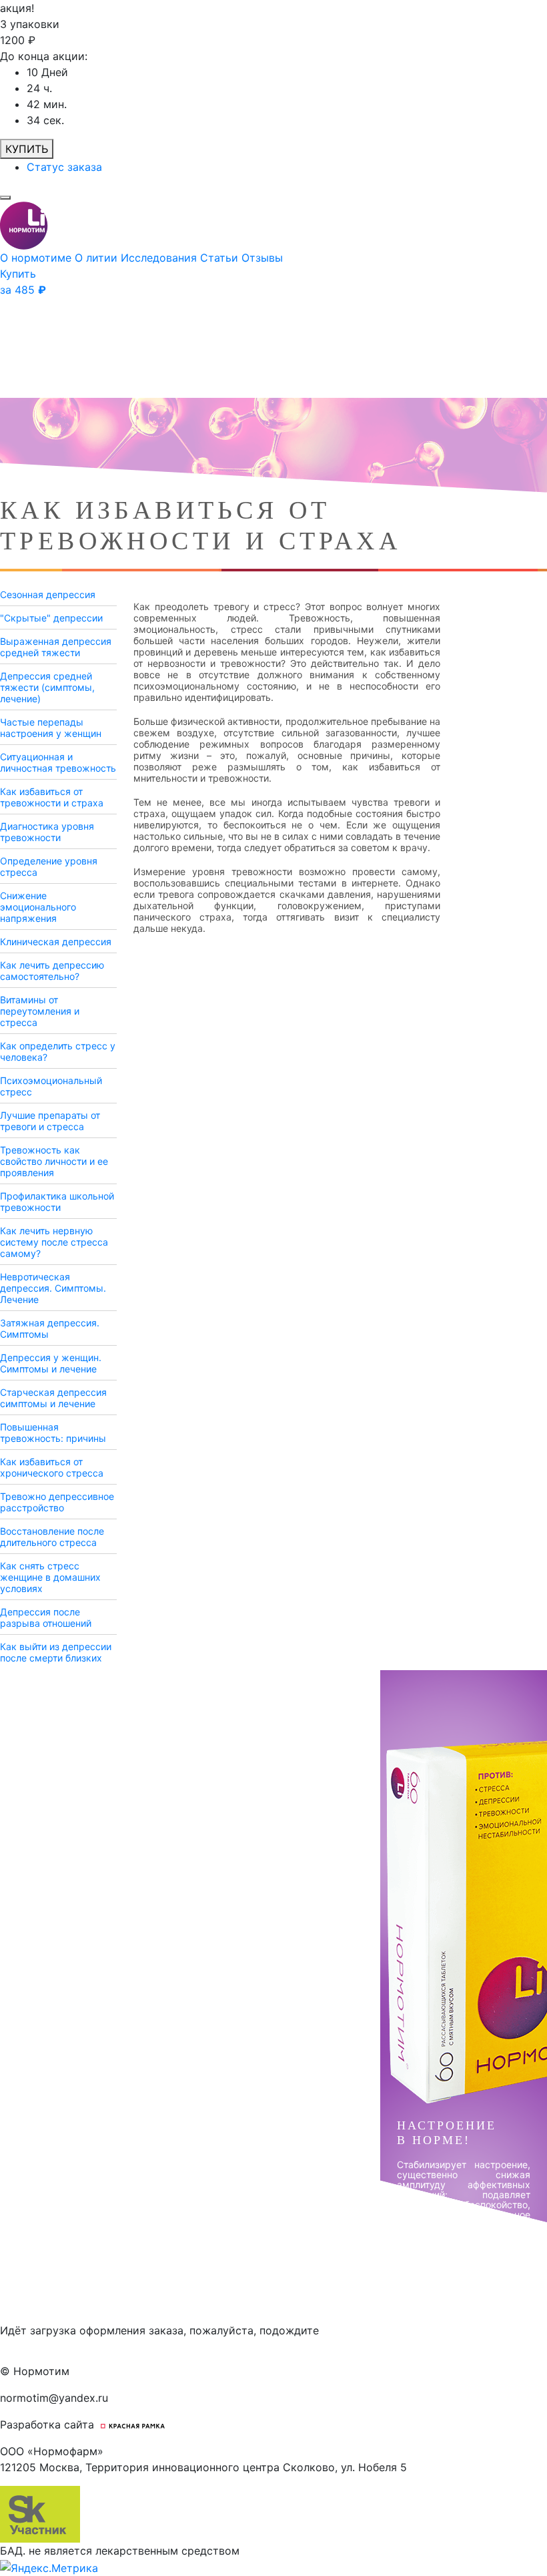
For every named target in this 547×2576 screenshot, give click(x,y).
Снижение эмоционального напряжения (38, 907)
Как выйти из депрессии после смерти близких (56, 1652)
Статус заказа (64, 167)
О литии (98, 258)
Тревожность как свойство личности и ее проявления (54, 1161)
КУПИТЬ (27, 149)
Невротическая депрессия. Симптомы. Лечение (53, 1288)
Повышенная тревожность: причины (53, 1433)
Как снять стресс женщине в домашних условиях (50, 1577)
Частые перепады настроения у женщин (51, 728)
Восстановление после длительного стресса (52, 1537)
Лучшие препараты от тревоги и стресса (50, 1121)
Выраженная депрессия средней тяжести (56, 647)
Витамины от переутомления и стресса (40, 1011)
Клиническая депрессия (56, 942)
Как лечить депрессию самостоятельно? (52, 971)
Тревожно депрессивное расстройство (57, 1502)
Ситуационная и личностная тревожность (58, 762)
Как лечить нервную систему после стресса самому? (54, 1242)
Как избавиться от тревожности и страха (52, 797)
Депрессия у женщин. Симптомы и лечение (51, 1363)
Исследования (160, 258)
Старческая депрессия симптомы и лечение (53, 1398)
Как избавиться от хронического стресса (52, 1467)
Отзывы (262, 258)
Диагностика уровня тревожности (47, 832)
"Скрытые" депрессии (51, 618)
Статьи (221, 258)
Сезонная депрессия (48, 594)
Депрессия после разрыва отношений (46, 1617)
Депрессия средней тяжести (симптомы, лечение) (47, 687)
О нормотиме (37, 258)
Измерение (159, 871)
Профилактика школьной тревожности (57, 1202)
